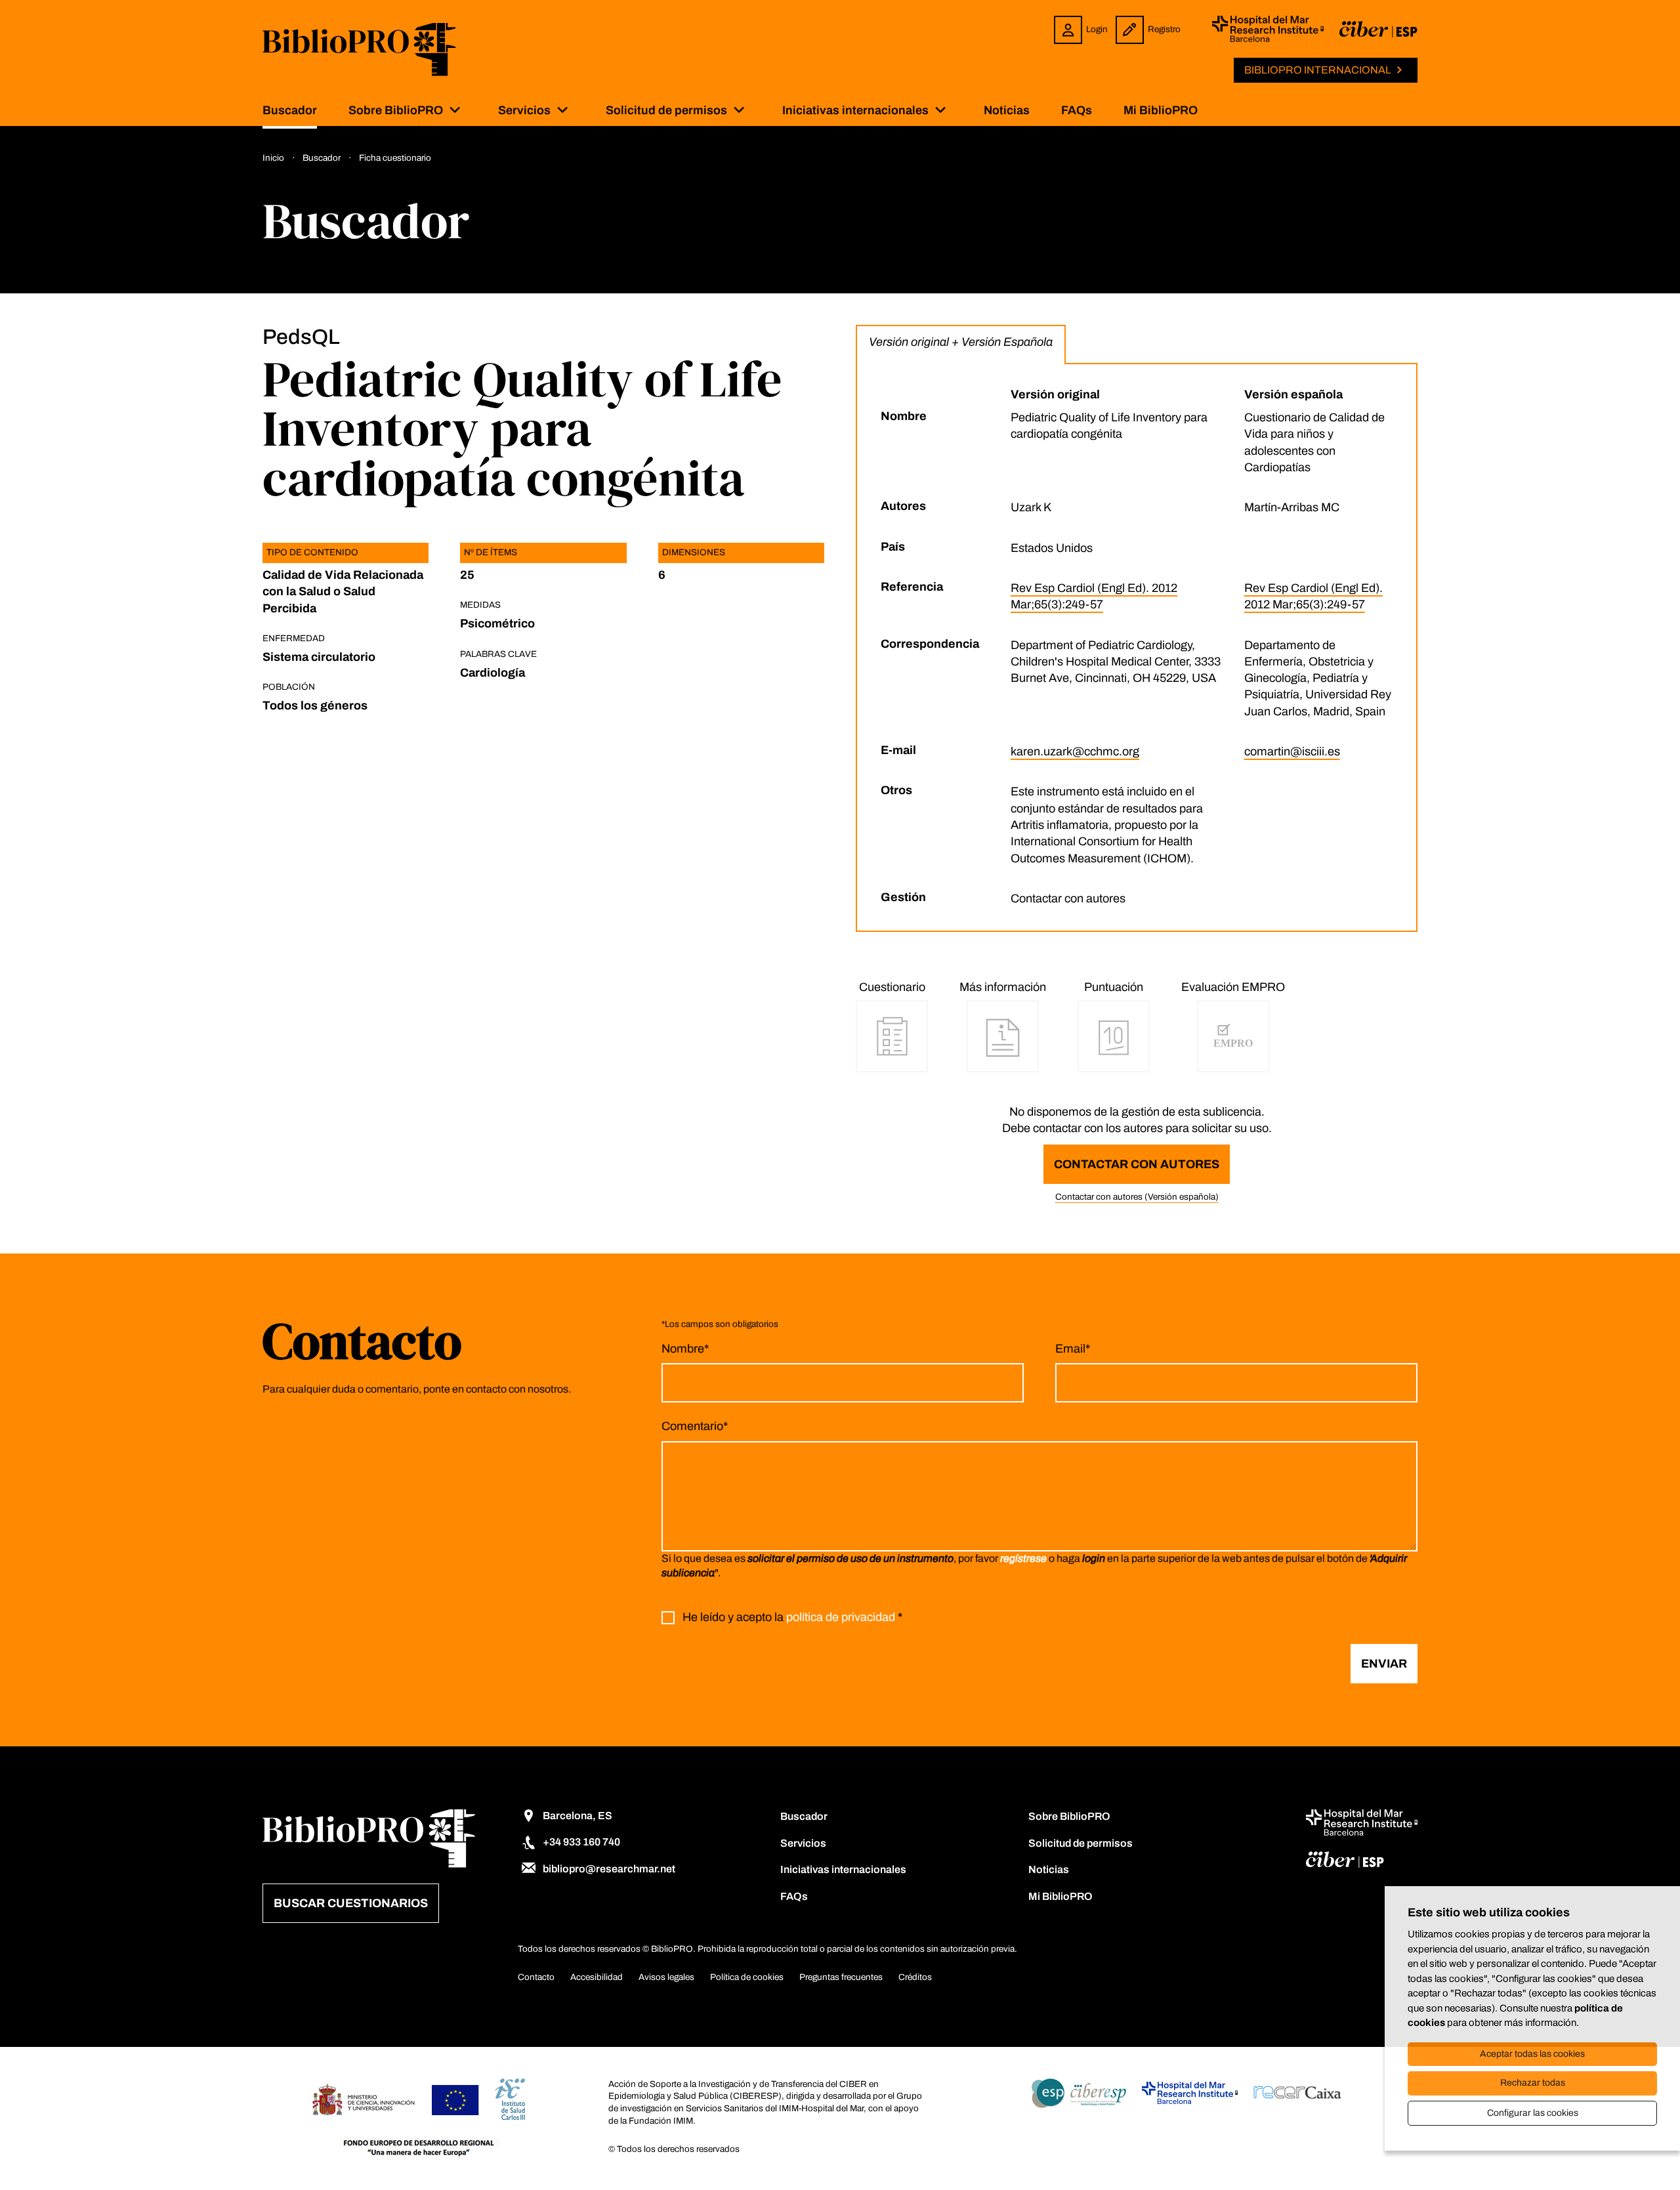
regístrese (1023, 1558)
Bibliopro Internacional (1318, 70)
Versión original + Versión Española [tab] (961, 342)
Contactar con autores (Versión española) (1137, 1197)
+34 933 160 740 (581, 1842)
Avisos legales (666, 1977)
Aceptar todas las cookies (1532, 2054)
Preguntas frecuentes (841, 1977)
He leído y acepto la (792, 1618)
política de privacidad (841, 1618)
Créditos (915, 1977)
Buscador (290, 110)
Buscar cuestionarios (351, 1903)
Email (1073, 1349)
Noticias (1007, 110)
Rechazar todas (1533, 2083)
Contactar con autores (1137, 1164)
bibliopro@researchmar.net (609, 1869)
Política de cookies (747, 1977)
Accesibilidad (597, 1977)
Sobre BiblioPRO (396, 110)
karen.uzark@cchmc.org (1075, 751)
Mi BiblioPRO (1161, 110)
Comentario (695, 1426)
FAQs (1077, 110)
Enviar (1384, 1664)
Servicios (524, 110)
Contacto (536, 1977)
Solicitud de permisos (666, 110)
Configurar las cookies (1533, 2113)
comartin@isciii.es (1292, 751)
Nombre (685, 1349)
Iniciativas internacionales (855, 110)
